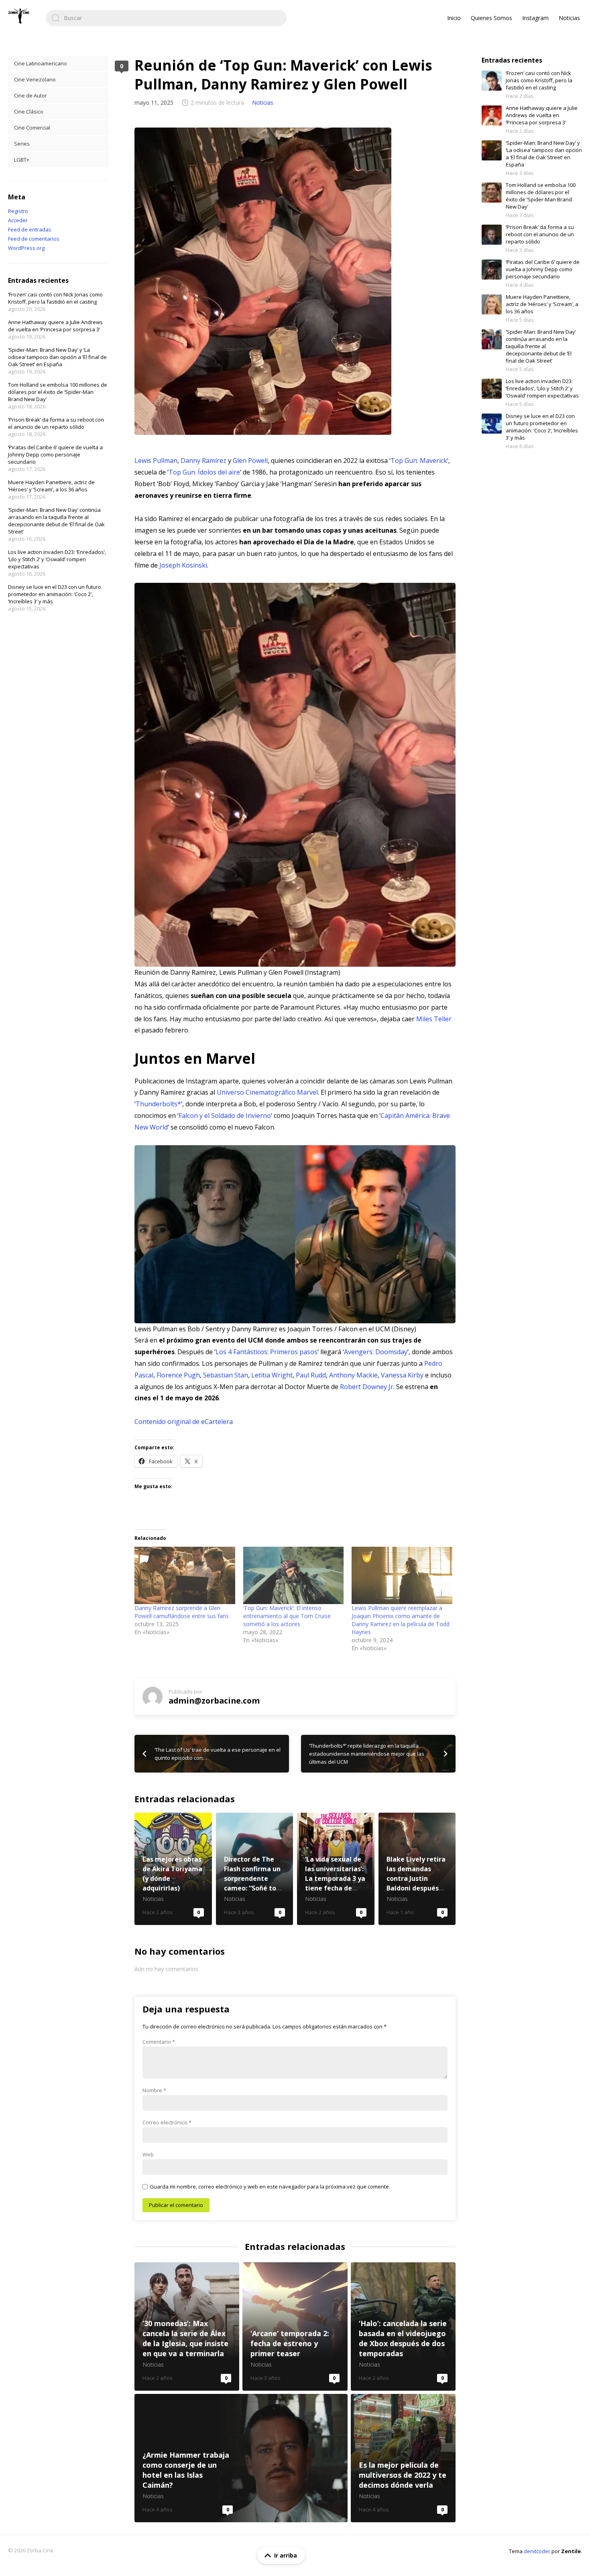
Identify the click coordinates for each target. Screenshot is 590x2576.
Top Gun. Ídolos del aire (204, 472)
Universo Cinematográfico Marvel (267, 1092)
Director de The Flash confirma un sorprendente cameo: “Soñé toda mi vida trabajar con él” (255, 1869)
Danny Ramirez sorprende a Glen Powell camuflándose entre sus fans (182, 1612)
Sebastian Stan (226, 1375)
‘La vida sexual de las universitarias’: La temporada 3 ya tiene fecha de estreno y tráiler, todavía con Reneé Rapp (336, 1869)
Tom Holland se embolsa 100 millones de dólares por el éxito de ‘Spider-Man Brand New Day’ (58, 392)
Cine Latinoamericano (41, 63)
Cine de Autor (31, 95)
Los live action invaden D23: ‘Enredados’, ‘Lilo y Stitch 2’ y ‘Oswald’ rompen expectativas (57, 559)
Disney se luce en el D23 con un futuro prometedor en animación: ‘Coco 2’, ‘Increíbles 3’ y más (55, 594)
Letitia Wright (272, 1375)
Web (148, 2154)
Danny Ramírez (203, 460)
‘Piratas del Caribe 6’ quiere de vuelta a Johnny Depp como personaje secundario (55, 454)
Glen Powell (250, 460)
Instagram (535, 18)
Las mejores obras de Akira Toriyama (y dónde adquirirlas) (173, 1869)
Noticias (569, 18)
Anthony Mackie (353, 1375)
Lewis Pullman (156, 460)
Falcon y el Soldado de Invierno (225, 1116)
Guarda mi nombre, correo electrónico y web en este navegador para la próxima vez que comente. (270, 2187)
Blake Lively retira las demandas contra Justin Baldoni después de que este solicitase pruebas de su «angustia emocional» (417, 1869)
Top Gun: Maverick (419, 460)
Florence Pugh (178, 1375)
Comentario (159, 2042)
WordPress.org (26, 248)
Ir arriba (286, 2555)
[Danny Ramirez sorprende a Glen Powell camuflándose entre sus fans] (185, 1575)
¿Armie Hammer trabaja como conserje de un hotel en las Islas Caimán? (241, 2458)
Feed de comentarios (34, 239)
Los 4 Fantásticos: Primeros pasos (267, 1352)
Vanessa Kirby (402, 1375)
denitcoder (537, 2551)
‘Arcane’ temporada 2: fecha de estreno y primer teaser (295, 2327)
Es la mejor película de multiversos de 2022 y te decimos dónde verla (403, 2458)
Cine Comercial (32, 128)
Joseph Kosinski (183, 565)
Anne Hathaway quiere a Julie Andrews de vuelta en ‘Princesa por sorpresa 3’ (55, 326)
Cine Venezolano (35, 79)
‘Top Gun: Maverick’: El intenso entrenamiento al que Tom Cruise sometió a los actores (287, 1616)
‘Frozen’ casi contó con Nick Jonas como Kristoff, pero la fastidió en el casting (55, 298)
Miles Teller (434, 1019)
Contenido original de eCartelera (184, 1422)
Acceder (18, 220)
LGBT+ (22, 160)
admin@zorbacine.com (214, 1701)
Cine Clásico (29, 112)
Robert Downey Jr (367, 1387)
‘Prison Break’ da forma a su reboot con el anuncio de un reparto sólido (56, 423)
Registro (18, 211)
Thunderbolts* (158, 1104)
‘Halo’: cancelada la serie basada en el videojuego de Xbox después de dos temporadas (403, 2327)
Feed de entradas (30, 229)
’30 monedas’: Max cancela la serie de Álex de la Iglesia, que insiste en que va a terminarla (187, 2327)
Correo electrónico (167, 2122)
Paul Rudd (311, 1375)
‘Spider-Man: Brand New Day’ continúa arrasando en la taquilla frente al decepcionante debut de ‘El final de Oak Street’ (56, 521)
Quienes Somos (491, 18)
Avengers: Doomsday (376, 1352)
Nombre (154, 2090)
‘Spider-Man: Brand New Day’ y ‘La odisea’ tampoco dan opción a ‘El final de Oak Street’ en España (57, 357)
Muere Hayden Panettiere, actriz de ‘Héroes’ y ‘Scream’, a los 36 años (51, 486)
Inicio (454, 18)
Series (22, 144)
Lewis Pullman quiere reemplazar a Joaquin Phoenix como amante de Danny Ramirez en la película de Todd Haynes (401, 1620)
